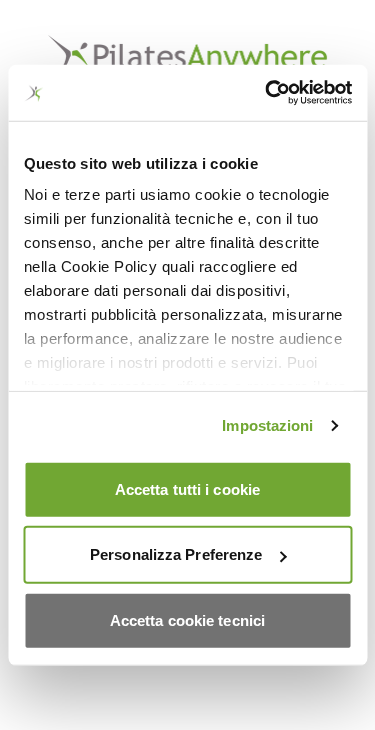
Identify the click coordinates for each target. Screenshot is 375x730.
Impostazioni (267, 425)
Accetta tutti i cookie (187, 488)
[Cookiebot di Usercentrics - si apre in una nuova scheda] (267, 93)
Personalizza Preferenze (176, 554)
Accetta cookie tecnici (187, 619)
